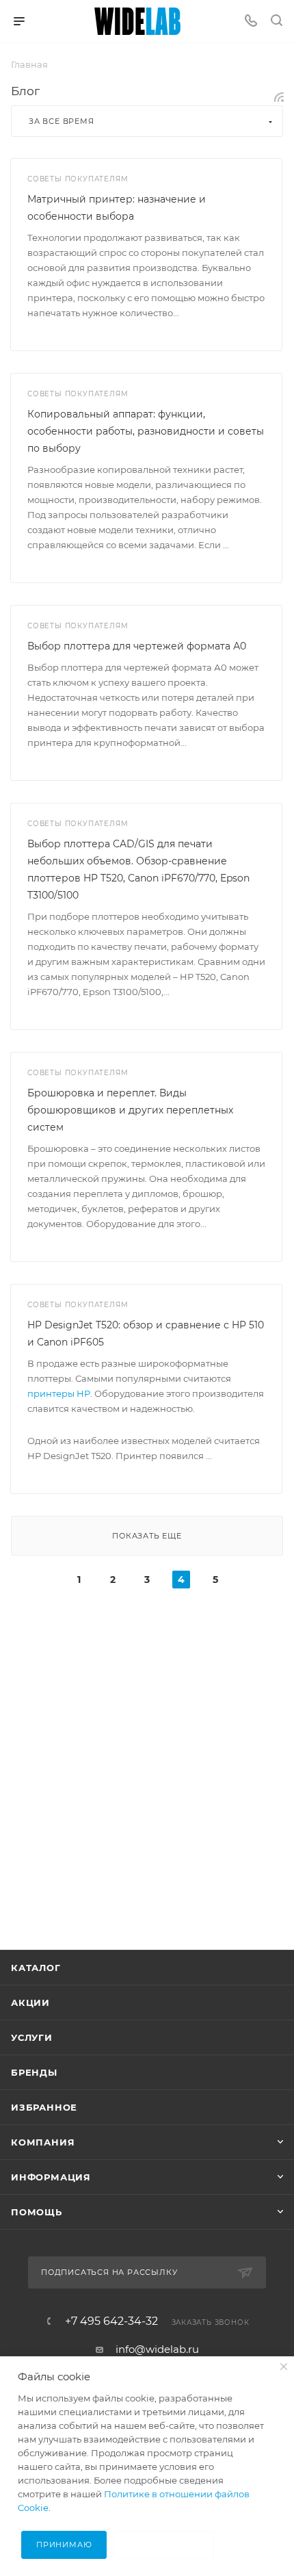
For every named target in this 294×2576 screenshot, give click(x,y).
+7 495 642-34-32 (111, 2321)
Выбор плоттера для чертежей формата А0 (137, 646)
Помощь (37, 2212)
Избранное (44, 2107)
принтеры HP (59, 1393)
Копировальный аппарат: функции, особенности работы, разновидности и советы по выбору (146, 431)
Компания (43, 2142)
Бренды (34, 2072)
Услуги (32, 2037)
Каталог (36, 1968)
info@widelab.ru (157, 2349)
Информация (51, 2177)
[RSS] (279, 97)
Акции (30, 2002)
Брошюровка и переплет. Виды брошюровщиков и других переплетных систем (130, 1110)
